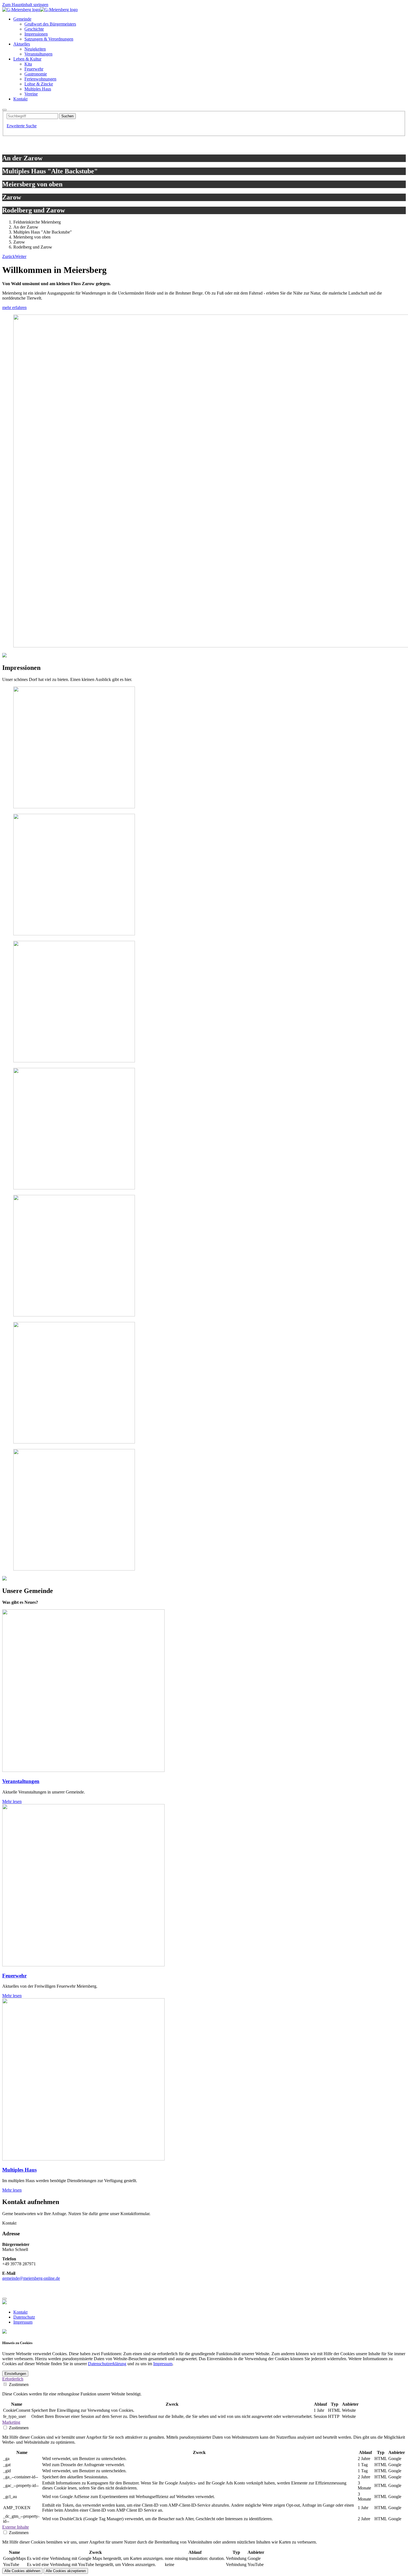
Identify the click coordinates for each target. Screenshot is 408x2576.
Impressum (23, 2322)
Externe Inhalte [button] (16, 2527)
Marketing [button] (11, 2422)
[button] (9, 256)
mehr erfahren (14, 307)
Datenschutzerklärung (107, 2364)
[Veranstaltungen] (83, 1770)
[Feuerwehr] (83, 1965)
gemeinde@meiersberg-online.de (31, 2278)
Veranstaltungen (21, 1781)
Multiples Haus (19, 2170)
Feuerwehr (14, 1976)
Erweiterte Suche (22, 126)
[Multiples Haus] (83, 2159)
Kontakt (20, 2312)
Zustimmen (19, 2384)
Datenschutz (24, 2317)
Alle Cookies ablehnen (22, 2571)
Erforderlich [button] (13, 2379)
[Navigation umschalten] (4, 110)
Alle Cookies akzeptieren (66, 2571)
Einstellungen (15, 2374)
